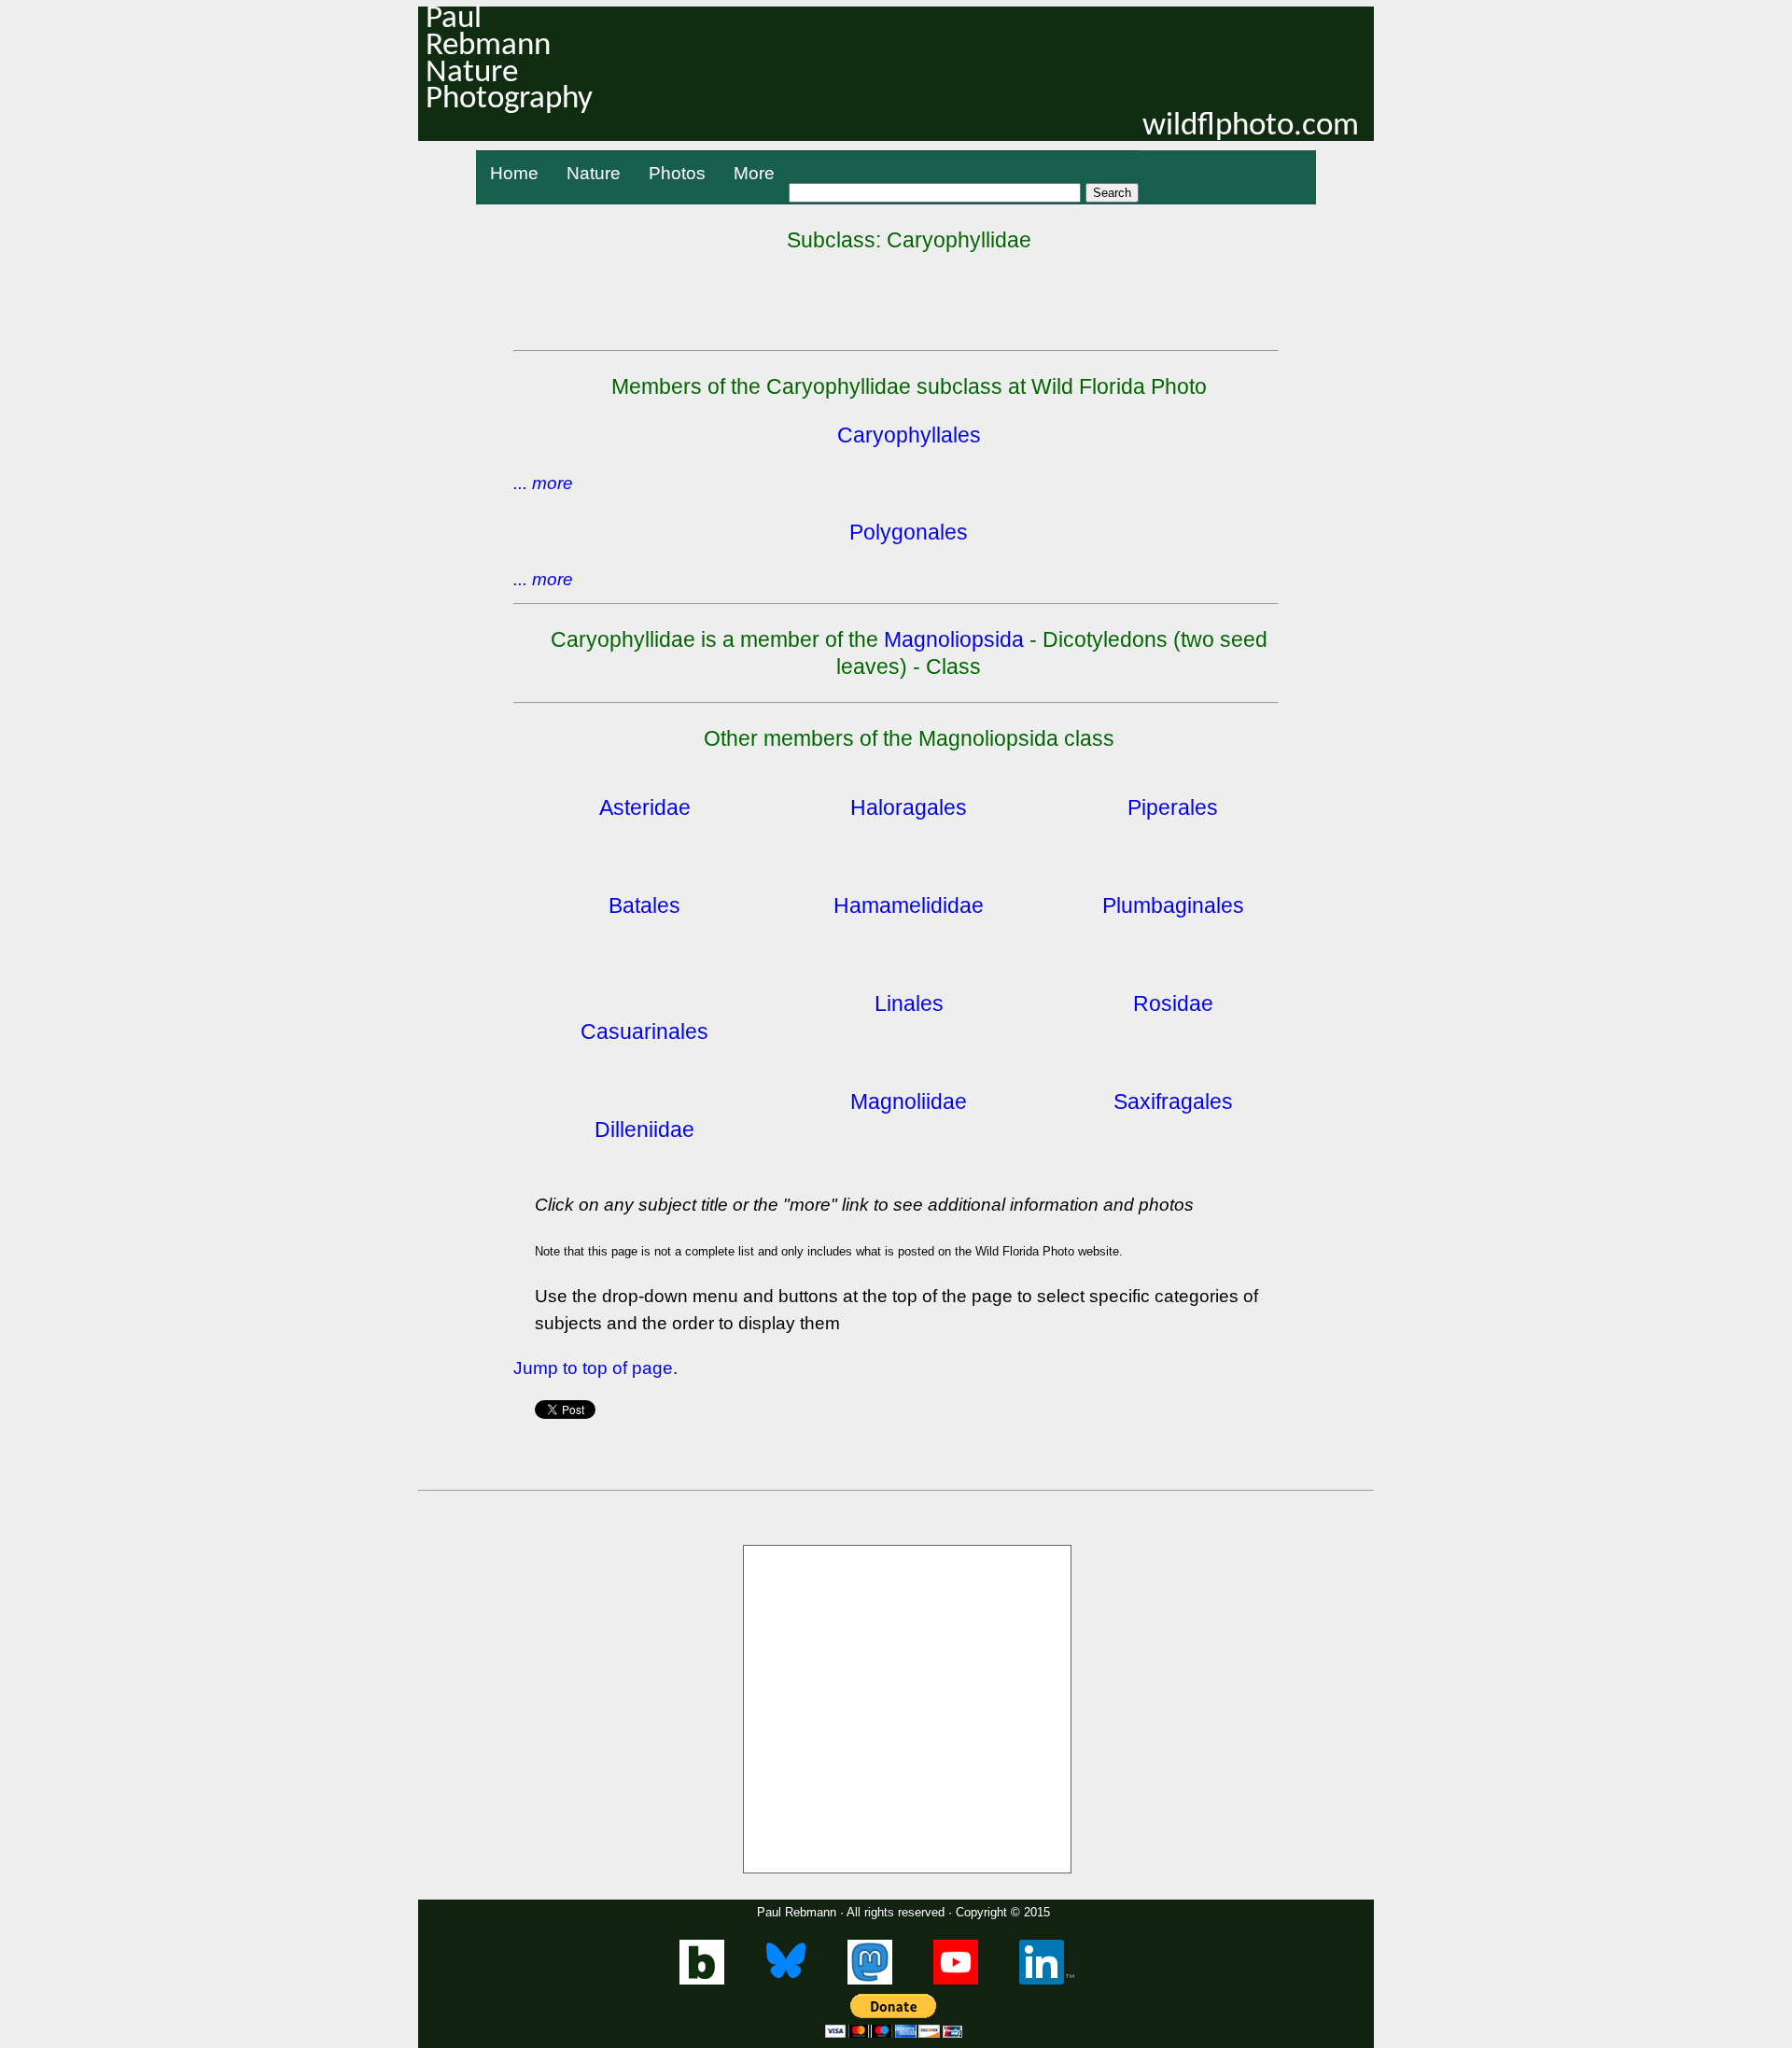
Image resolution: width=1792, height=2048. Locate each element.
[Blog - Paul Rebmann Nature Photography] (702, 1980)
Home (514, 173)
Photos (677, 173)
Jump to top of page (593, 1368)
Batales (644, 905)
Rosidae (1173, 1003)
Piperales (1173, 807)
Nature (594, 173)
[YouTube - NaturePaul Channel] (956, 1980)
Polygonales (909, 532)
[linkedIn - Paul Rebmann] (1047, 1980)
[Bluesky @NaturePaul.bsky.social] (786, 1980)
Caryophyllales (909, 435)
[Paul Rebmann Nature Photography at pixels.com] (907, 1709)
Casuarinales (644, 1031)
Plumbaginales (1173, 905)
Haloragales (909, 807)
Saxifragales (1173, 1101)
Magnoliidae (909, 1101)
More (754, 173)
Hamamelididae (909, 905)
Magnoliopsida (954, 639)
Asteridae (645, 807)
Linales (909, 1003)
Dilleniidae (644, 1129)
